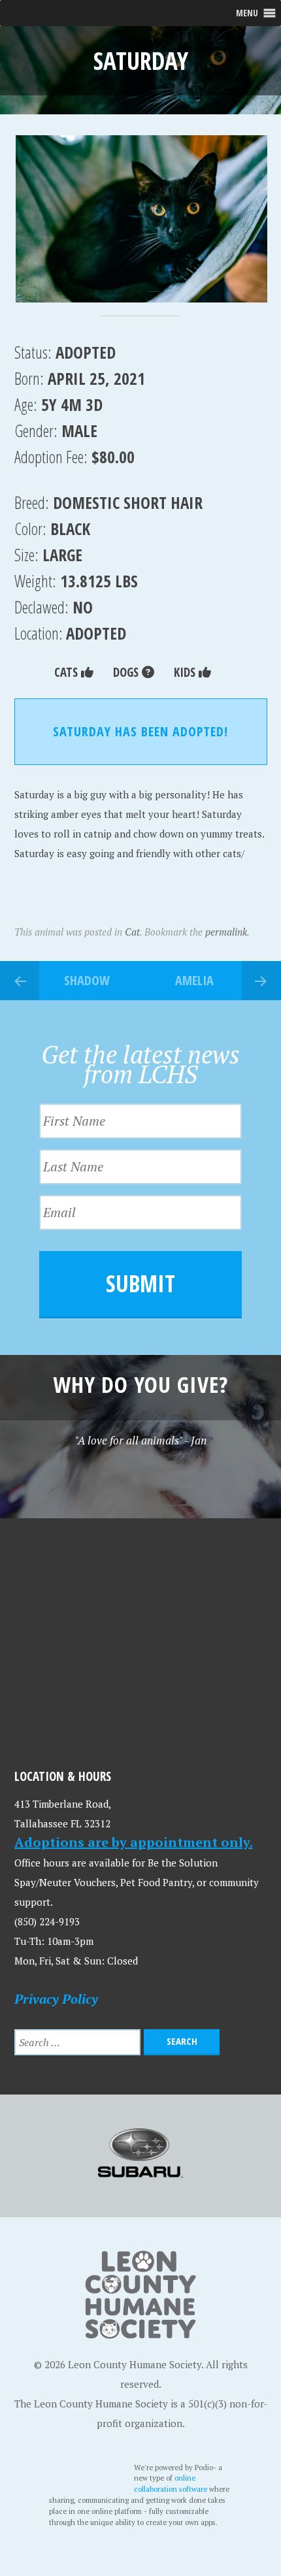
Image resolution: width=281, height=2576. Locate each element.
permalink (226, 932)
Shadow (87, 980)
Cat (132, 932)
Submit (140, 1283)
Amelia (194, 980)
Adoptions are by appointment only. (134, 1842)
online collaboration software (172, 2483)
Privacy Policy (56, 1999)
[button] (141, 219)
